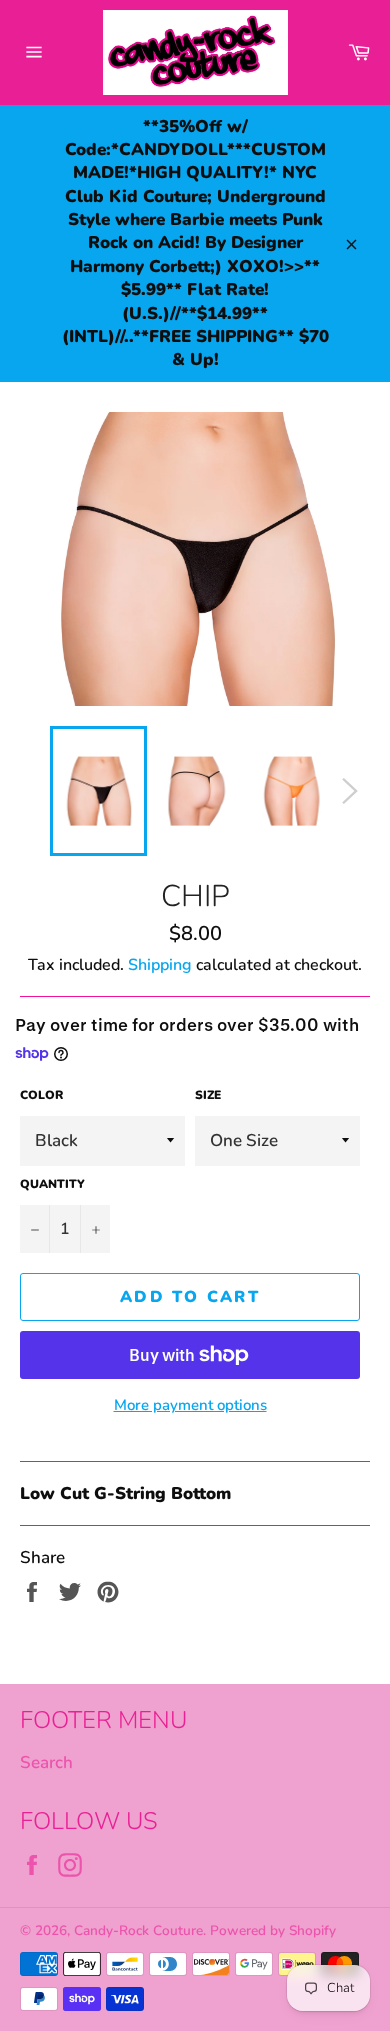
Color (41, 1095)
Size (208, 1095)
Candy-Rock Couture (138, 1930)
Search (46, 1762)
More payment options (190, 1405)
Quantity (52, 1184)
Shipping (160, 965)
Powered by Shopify (273, 1930)
